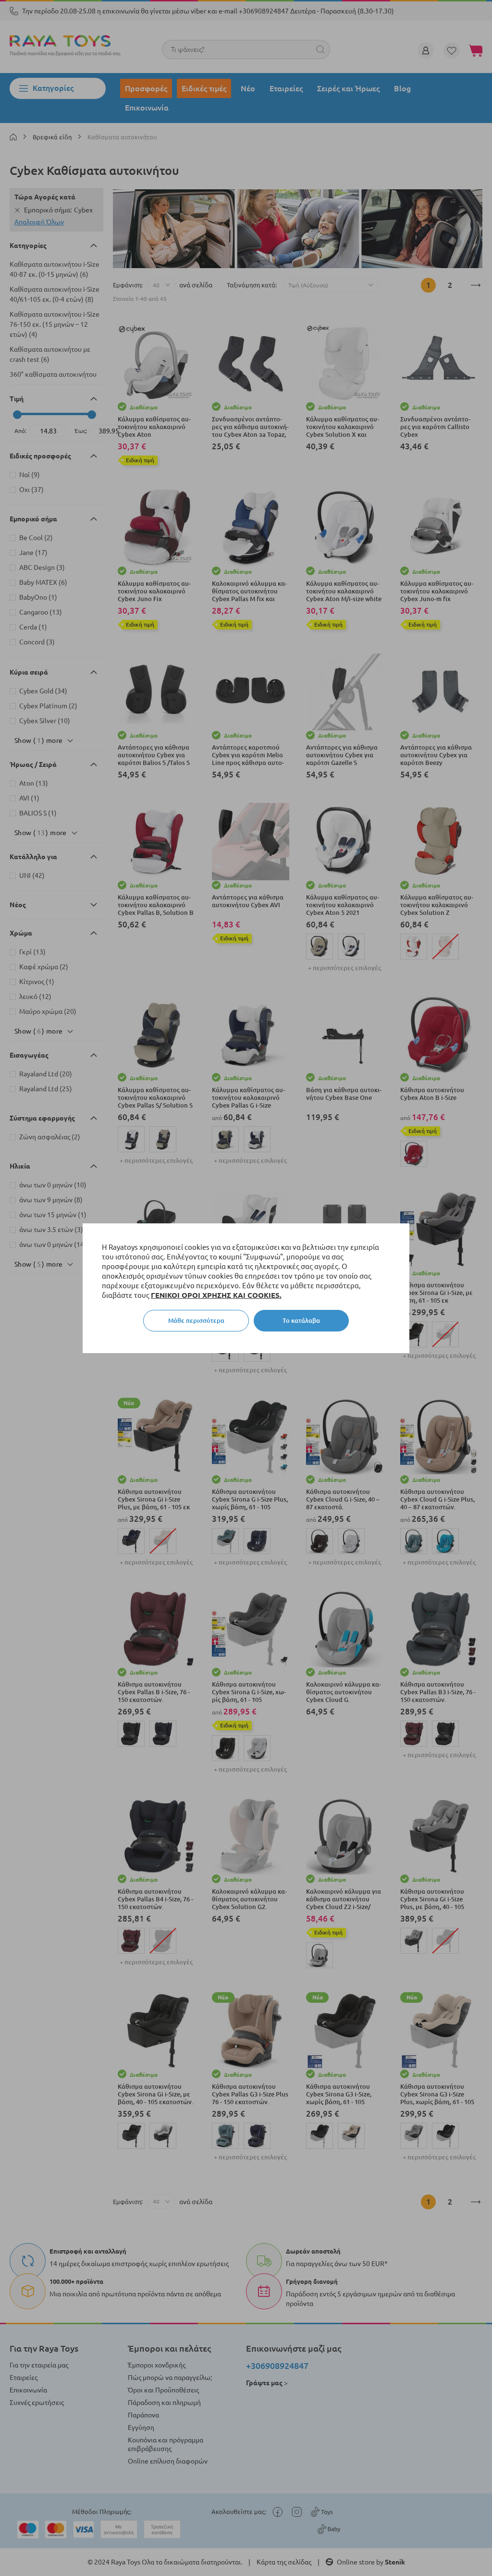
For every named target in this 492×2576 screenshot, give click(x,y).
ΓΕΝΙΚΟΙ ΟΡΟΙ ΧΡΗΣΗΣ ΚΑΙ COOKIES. (216, 1295)
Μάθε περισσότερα (196, 1320)
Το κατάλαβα (301, 1320)
